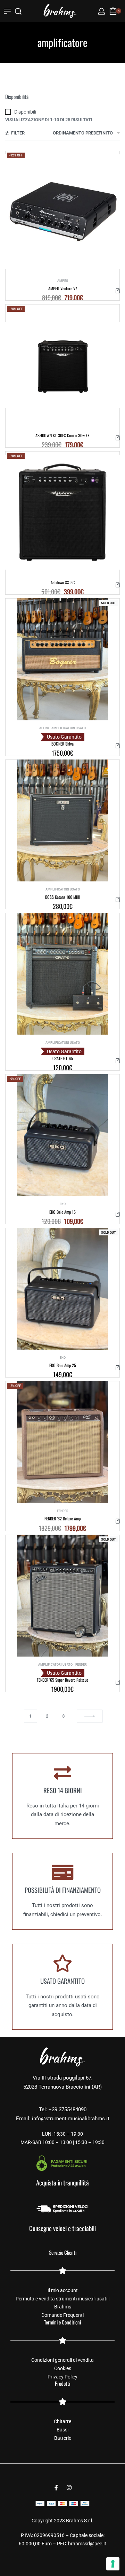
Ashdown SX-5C (63, 582)
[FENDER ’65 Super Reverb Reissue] (63, 1596)
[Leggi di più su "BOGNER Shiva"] (118, 746)
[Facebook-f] (56, 2488)
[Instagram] (69, 2488)
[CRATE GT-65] (63, 974)
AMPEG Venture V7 (63, 288)
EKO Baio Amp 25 (63, 1365)
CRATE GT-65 (63, 1058)
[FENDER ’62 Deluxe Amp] (63, 1442)
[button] (118, 291)
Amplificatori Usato (69, 728)
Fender (63, 1511)
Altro (44, 728)
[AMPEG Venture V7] (62, 212)
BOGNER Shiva (62, 744)
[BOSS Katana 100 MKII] (63, 820)
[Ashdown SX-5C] (62, 512)
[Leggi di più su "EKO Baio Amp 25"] (118, 1368)
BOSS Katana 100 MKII (63, 897)
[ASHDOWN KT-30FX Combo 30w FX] (62, 365)
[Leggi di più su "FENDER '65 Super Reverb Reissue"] (118, 1682)
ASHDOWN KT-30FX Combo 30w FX (62, 435)
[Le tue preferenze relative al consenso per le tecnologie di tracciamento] (113, 2564)
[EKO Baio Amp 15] (63, 1135)
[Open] (7, 11)
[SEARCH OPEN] (18, 11)
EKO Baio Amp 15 (62, 1212)
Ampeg (63, 281)
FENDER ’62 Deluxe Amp (62, 1518)
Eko (63, 1204)
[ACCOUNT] (102, 11)
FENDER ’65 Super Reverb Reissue (62, 1680)
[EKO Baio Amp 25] (63, 1289)
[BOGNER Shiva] (63, 659)
